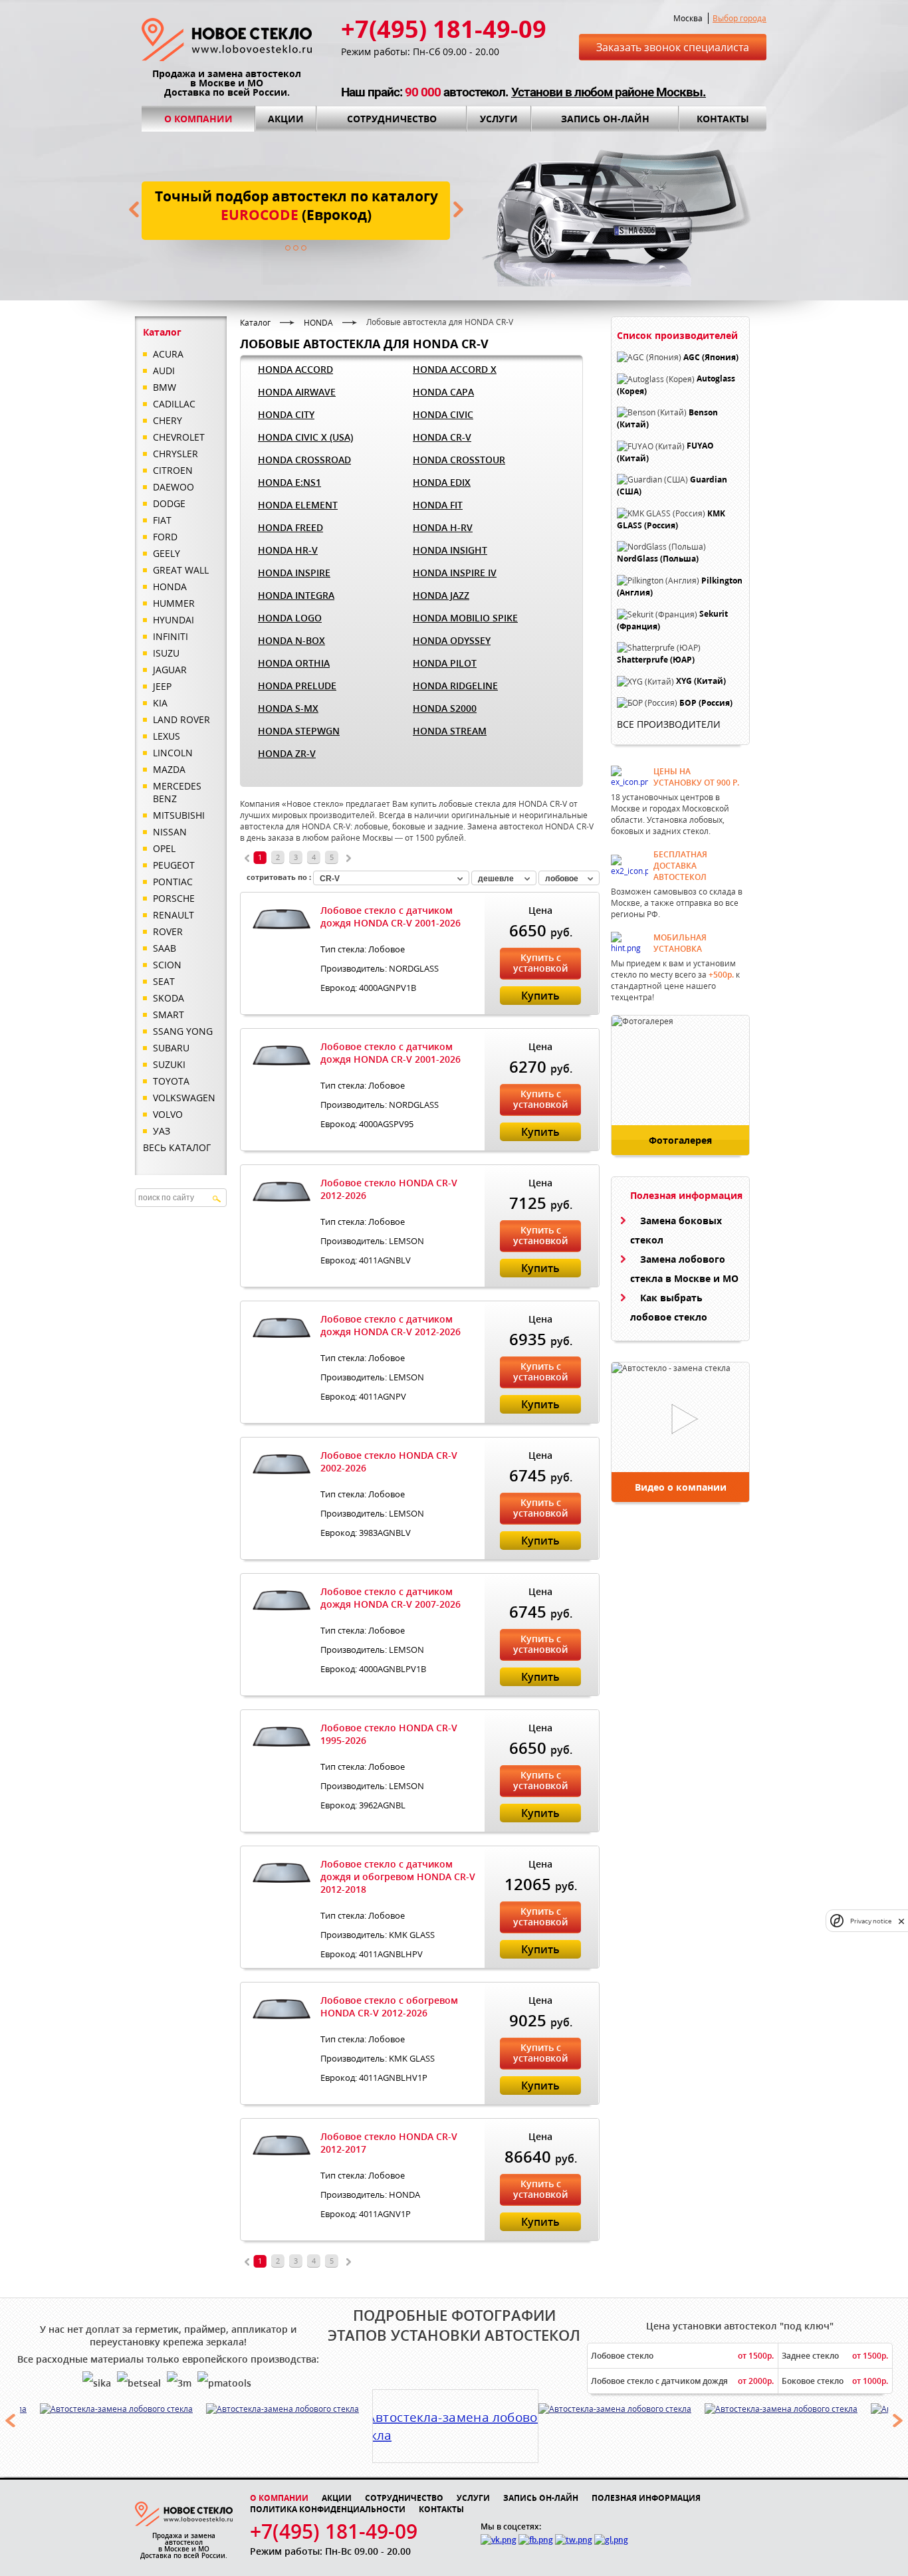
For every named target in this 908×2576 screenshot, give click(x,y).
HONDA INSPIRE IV (455, 573)
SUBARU (171, 1048)
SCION (167, 965)
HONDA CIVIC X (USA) (305, 437)
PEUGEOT (174, 865)
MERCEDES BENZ (177, 792)
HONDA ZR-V (287, 753)
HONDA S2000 (445, 708)
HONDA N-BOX (291, 640)
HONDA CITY (286, 414)
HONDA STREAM (450, 731)
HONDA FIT (438, 505)
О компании (198, 119)
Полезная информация (646, 2498)
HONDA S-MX (288, 708)
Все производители (669, 724)
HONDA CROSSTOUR (459, 460)
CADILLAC (174, 404)
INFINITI (170, 636)
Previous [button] (10, 2420)
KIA (160, 703)
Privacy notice (871, 1921)
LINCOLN (173, 753)
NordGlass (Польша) (658, 559)
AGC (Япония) (711, 357)
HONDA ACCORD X (455, 369)
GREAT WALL (181, 570)
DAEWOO (173, 487)
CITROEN (173, 470)
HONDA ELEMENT (298, 505)
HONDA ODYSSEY (452, 640)
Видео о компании (681, 1487)
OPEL (164, 848)
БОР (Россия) (706, 703)
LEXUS (167, 736)
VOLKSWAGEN (184, 1098)
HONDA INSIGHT (450, 550)
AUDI (164, 371)
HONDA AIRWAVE (297, 392)
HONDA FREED (290, 527)
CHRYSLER (175, 454)
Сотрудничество (392, 119)
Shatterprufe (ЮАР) (656, 660)
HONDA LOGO (290, 618)
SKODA (169, 998)
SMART (169, 1015)
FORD (165, 537)
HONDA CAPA (443, 392)
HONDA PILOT (445, 663)
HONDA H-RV (443, 527)
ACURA (168, 354)
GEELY (167, 553)
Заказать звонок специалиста (673, 47)
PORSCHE (174, 898)
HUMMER (174, 603)
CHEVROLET (179, 437)
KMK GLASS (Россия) (671, 519)
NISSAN (170, 832)
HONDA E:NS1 (289, 482)
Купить (540, 996)
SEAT (164, 981)
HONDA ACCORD (295, 369)
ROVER (168, 931)
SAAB (165, 948)
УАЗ (162, 1131)
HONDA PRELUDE (297, 686)
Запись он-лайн (605, 119)
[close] (901, 1921)
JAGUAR (170, 670)
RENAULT (173, 915)
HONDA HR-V (288, 550)
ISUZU (166, 653)
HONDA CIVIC (443, 414)
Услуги (499, 119)
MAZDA (169, 769)
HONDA (170, 587)
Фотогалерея (680, 1140)
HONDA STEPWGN (299, 731)
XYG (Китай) (701, 682)
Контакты (723, 119)
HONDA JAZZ (441, 595)
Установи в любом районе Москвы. (609, 92)
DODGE (169, 503)
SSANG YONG (183, 1031)
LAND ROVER (181, 719)
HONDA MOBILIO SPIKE (465, 618)
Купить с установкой (540, 963)
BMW (165, 387)
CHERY (168, 420)
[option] (123, 2409)
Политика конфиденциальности (328, 2509)
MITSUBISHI (179, 815)
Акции (286, 119)
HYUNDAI (173, 620)
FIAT (162, 520)
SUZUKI (169, 1064)
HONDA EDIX (442, 482)
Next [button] (898, 2420)
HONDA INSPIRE (294, 573)
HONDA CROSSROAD (304, 460)
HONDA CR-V (442, 437)
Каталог (255, 323)
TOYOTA (171, 1081)
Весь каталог (177, 1147)
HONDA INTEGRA (296, 595)
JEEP (162, 686)
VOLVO (168, 1114)
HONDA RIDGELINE (455, 686)
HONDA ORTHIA (294, 663)
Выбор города (739, 18)
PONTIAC (173, 882)
